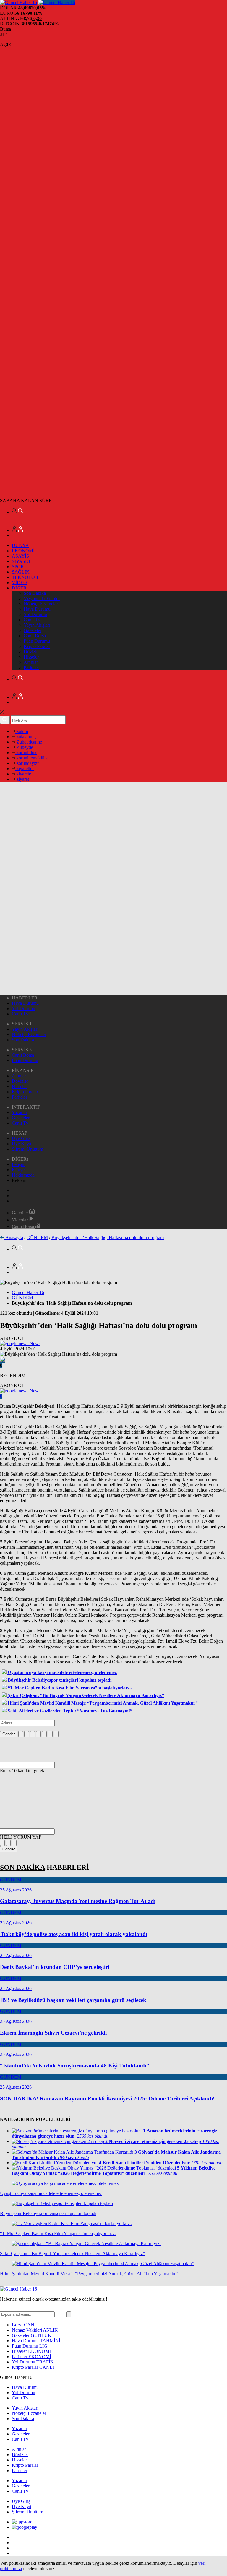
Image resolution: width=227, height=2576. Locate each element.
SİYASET (21, 561)
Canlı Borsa (35, 636)
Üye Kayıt (22, 1144)
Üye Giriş (21, 1138)
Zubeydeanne (29, 742)
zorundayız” (27, 763)
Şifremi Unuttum (27, 1149)
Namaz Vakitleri (35, 2330)
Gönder (9, 1734)
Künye (18, 1170)
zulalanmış (26, 737)
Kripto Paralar (37, 646)
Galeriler (21, 1213)
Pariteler (31, 668)
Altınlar (31, 662)
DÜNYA (20, 545)
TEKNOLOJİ (25, 577)
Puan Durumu (37, 641)
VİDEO (19, 583)
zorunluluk (26, 753)
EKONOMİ (23, 551)
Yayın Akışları (37, 625)
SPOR (18, 567)
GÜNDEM (37, 1238)
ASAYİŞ (20, 556)
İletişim (19, 1164)
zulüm (22, 731)
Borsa (25, 2325)
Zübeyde (24, 747)
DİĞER (19, 588)
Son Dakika (35, 593)
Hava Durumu (37, 609)
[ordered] (38, 1734)
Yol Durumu (35, 614)
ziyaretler (25, 768)
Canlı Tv (32, 620)
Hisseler (31, 657)
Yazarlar (20, 1112)
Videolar (20, 1220)
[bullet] (44, 1734)
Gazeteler (33, 630)
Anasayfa (14, 1238)
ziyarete (23, 774)
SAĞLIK (21, 572)
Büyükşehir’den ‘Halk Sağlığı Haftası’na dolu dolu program (108, 1238)
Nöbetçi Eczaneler (41, 604)
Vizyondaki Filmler (42, 598)
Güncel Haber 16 (28, 1292)
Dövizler (32, 652)
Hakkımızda (23, 1175)
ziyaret (22, 779)
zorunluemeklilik (32, 758)
